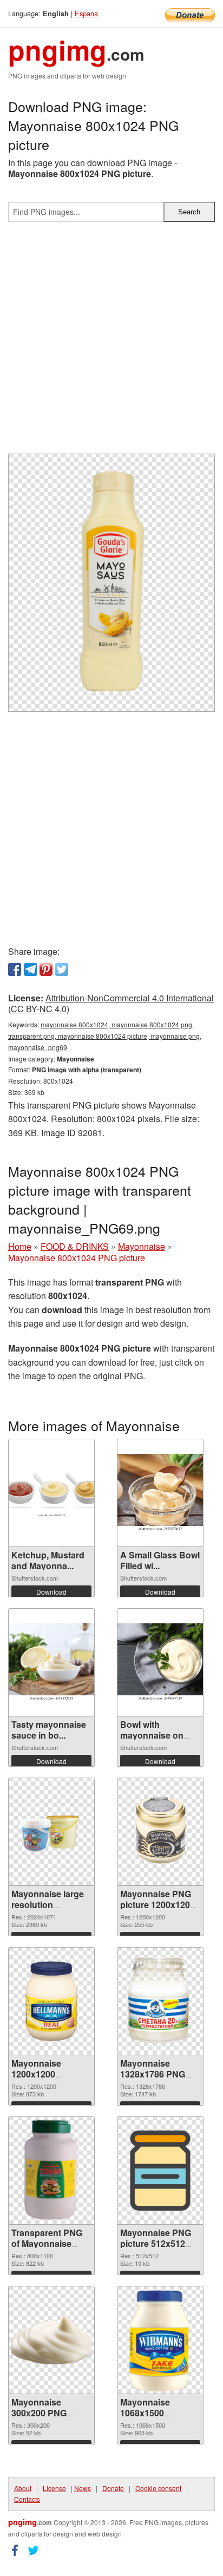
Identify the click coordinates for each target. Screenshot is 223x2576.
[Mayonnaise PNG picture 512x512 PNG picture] (160, 2171)
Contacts (27, 2499)
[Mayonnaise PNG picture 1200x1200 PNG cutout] (160, 1832)
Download (51, 1592)
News (83, 2488)
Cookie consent (158, 2488)
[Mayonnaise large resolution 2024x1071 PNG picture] (51, 1832)
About (23, 2488)
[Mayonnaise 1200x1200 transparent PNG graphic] (51, 2001)
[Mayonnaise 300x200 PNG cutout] (51, 2339)
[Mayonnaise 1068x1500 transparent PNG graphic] (160, 2340)
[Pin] (46, 969)
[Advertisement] (111, 342)
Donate (113, 2488)
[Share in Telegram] (30, 969)
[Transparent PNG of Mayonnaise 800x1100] (51, 2171)
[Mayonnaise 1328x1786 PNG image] (160, 2001)
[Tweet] (62, 969)
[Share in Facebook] (15, 969)
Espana (86, 13)
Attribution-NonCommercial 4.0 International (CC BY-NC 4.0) (111, 1004)
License (54, 2488)
